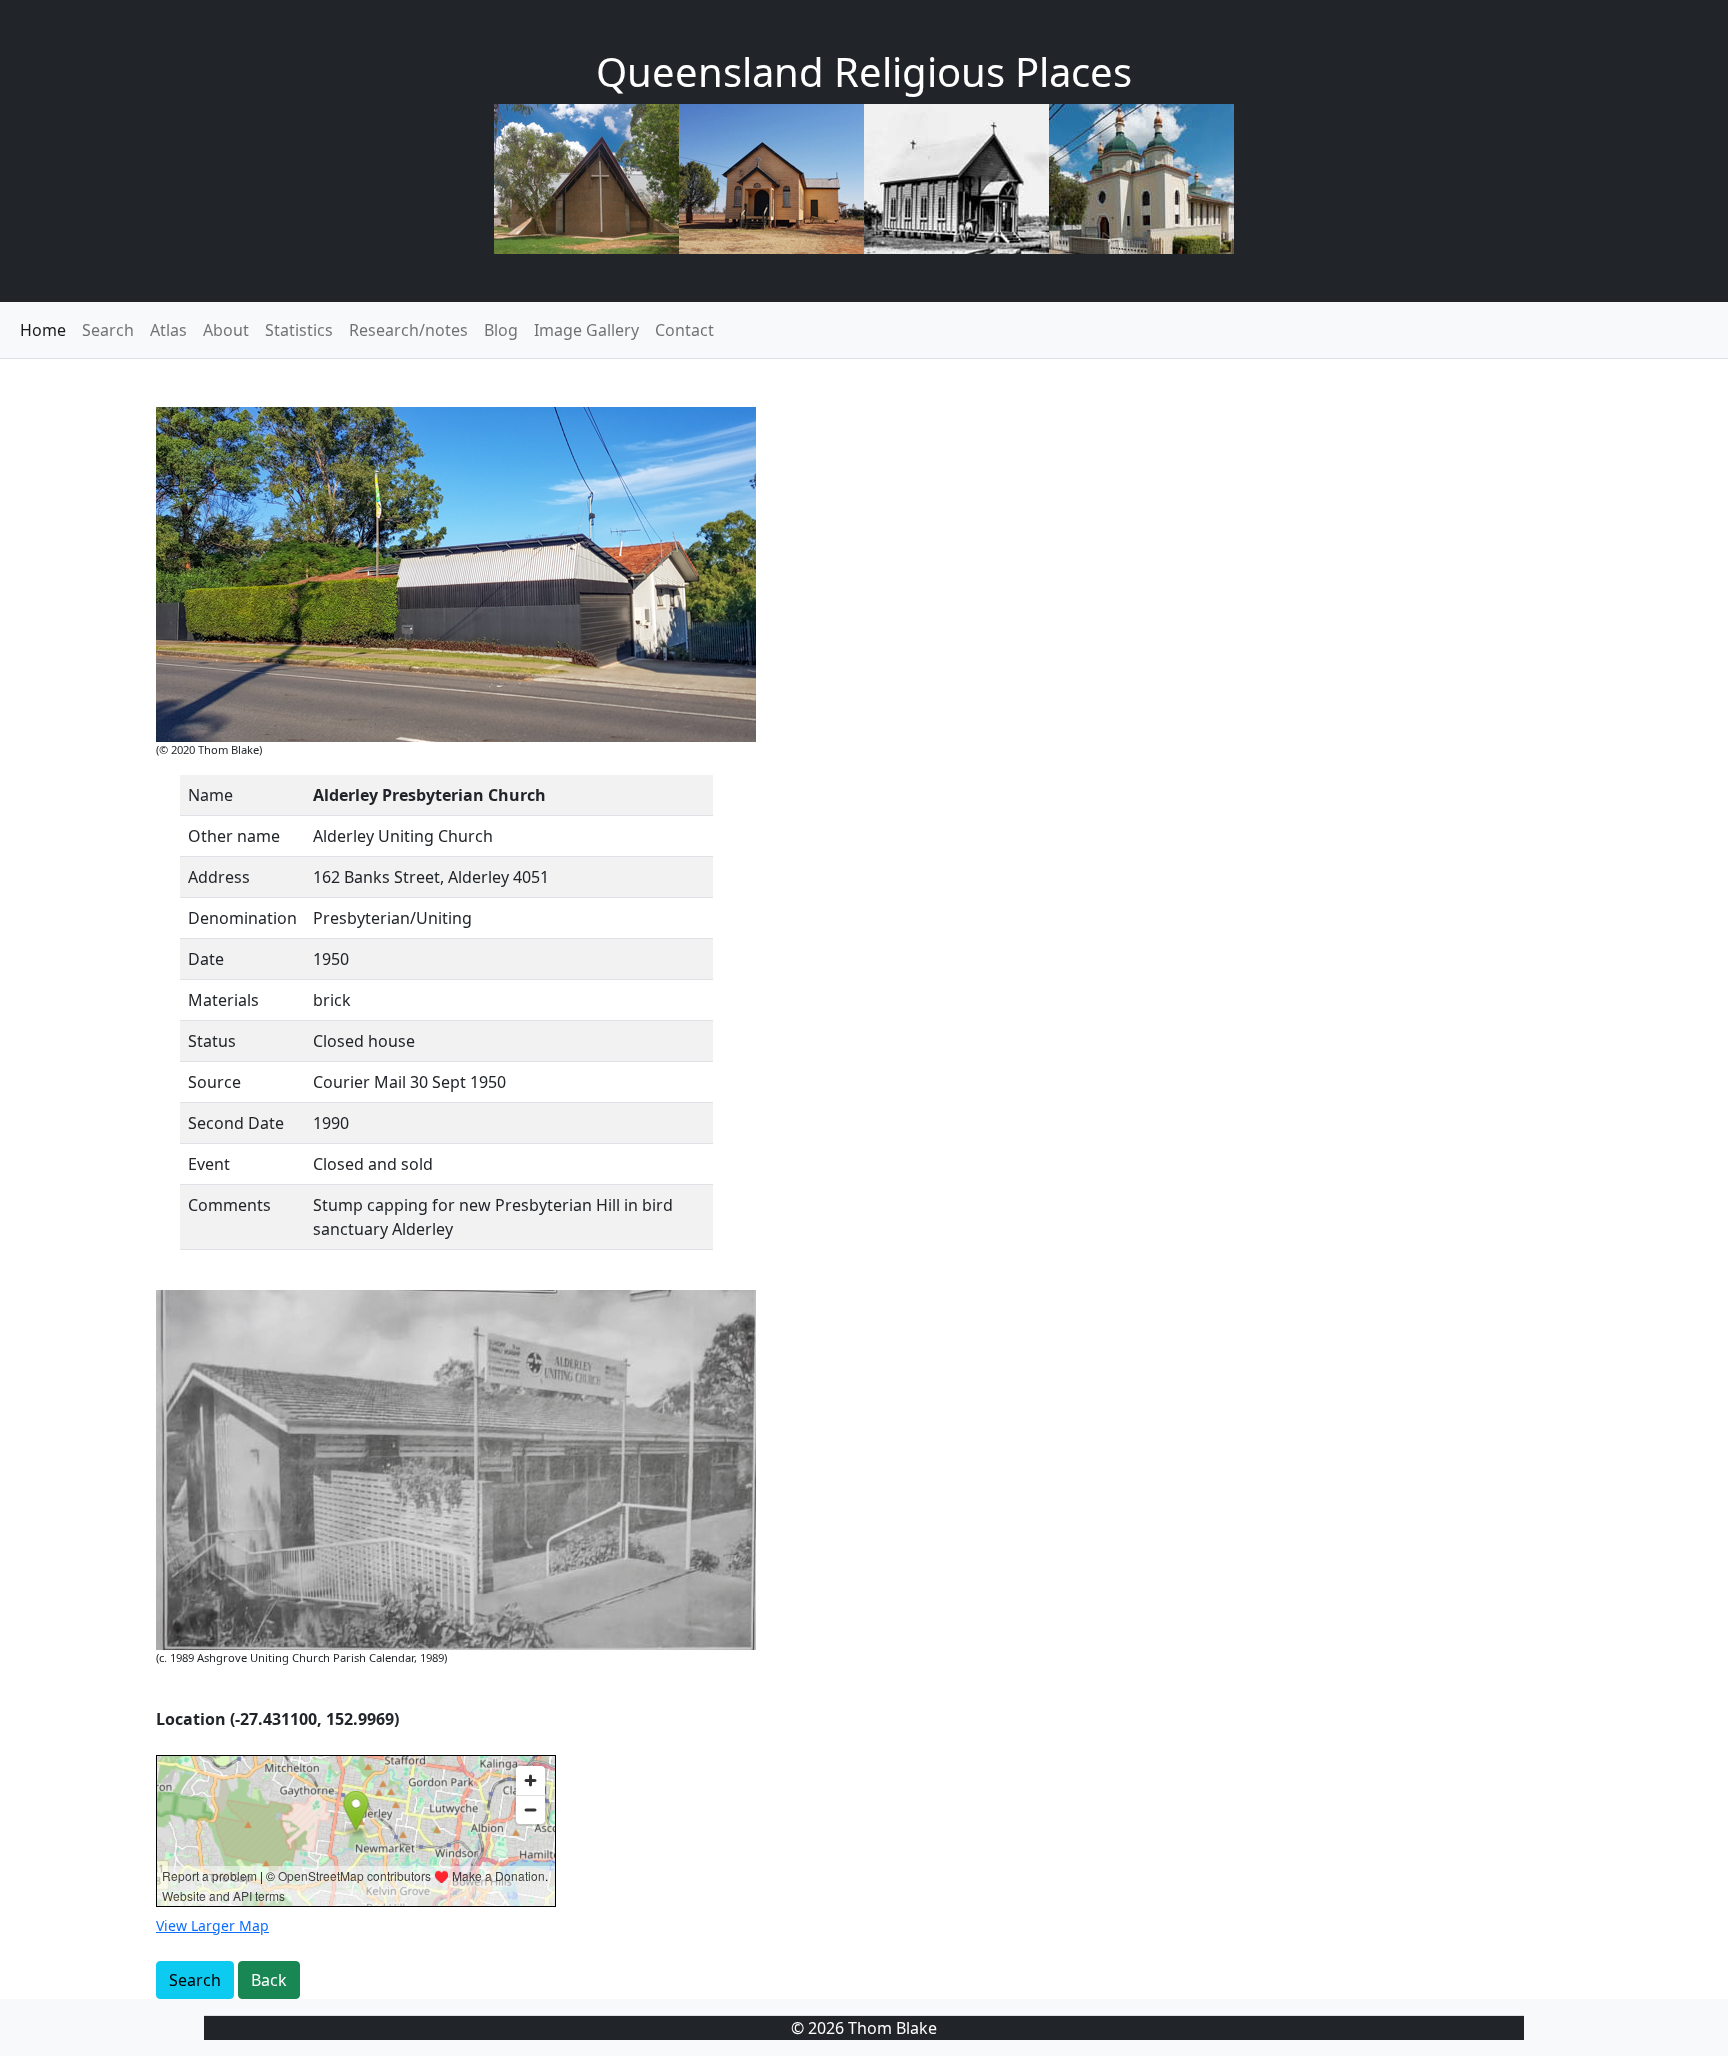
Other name (234, 836)
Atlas (168, 330)
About (226, 330)
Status (212, 1041)
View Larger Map (212, 1925)
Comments (229, 1205)
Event (209, 1164)
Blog (501, 330)
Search (108, 330)
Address (219, 877)
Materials (223, 1000)
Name (210, 795)
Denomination (242, 918)
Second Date (236, 1123)
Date (206, 959)
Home (43, 330)
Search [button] (195, 1980)
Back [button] (269, 1980)
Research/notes (408, 330)
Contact (684, 330)
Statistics (299, 330)
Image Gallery (586, 330)
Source (214, 1082)
